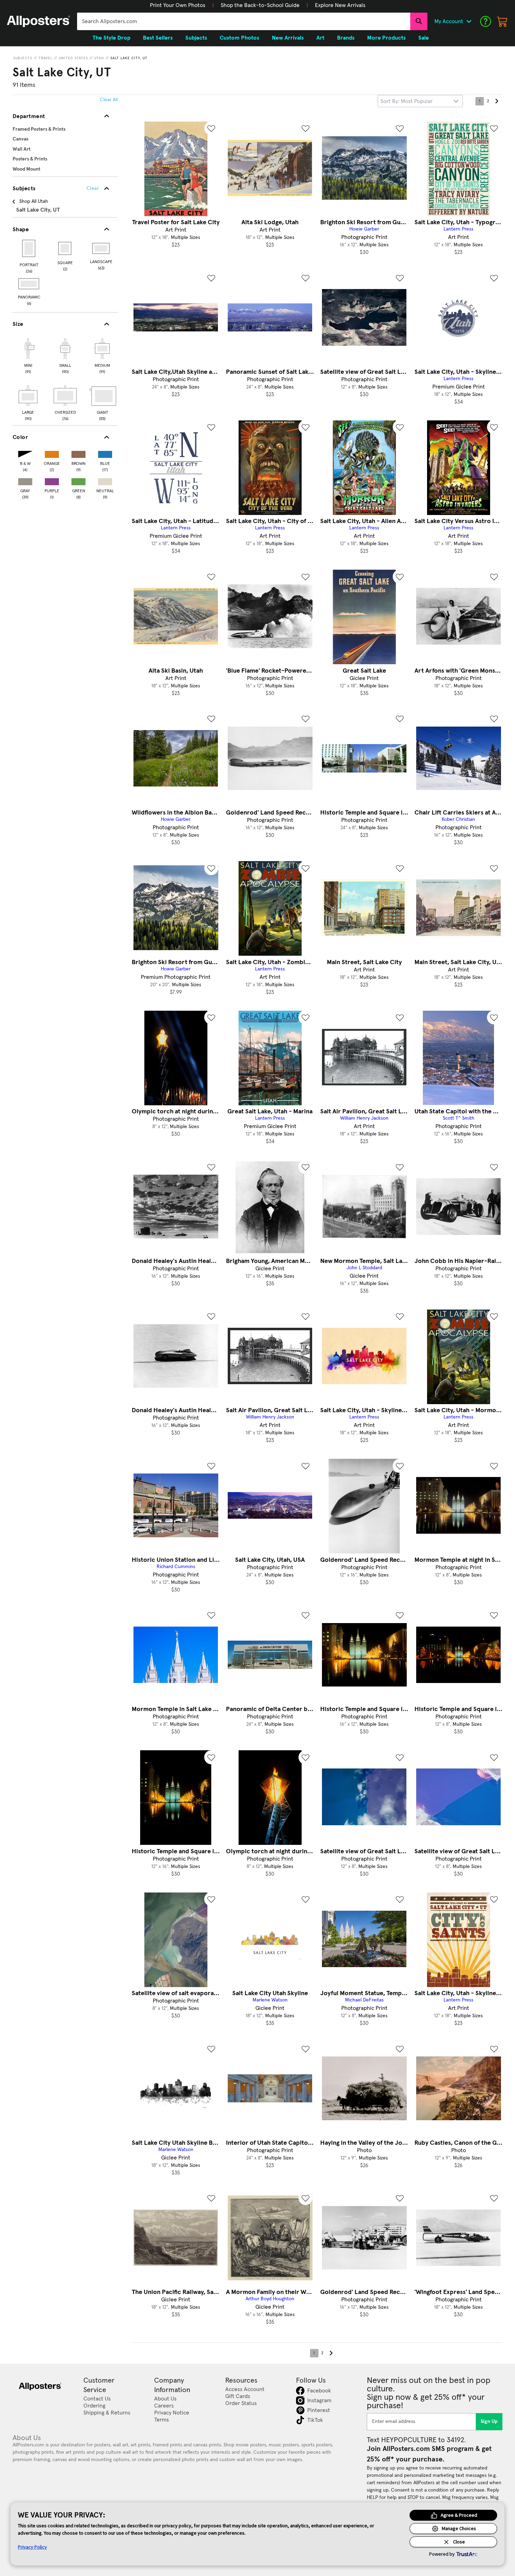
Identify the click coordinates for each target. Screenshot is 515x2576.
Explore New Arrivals (340, 5)
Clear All (109, 100)
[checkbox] (28, 355)
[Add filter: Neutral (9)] (105, 480)
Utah (99, 58)
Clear (93, 188)
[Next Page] (496, 101)
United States (73, 58)
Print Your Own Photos (178, 5)
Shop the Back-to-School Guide (260, 5)
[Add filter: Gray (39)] (25, 480)
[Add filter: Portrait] (29, 248)
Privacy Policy (32, 2547)
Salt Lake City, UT (129, 58)
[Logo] (39, 21)
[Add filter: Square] (65, 248)
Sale (424, 38)
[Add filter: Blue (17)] (105, 453)
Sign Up (489, 2422)
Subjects (23, 58)
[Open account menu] (469, 21)
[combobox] (244, 21)
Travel (46, 58)
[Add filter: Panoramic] (29, 284)
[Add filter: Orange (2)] (52, 453)
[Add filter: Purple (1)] (52, 480)
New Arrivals (288, 38)
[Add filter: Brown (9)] (78, 453)
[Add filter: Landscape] (101, 248)
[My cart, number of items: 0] (502, 21)
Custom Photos (239, 38)
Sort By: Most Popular (407, 101)
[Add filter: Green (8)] (78, 480)
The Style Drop (111, 38)
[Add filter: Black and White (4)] (25, 453)
